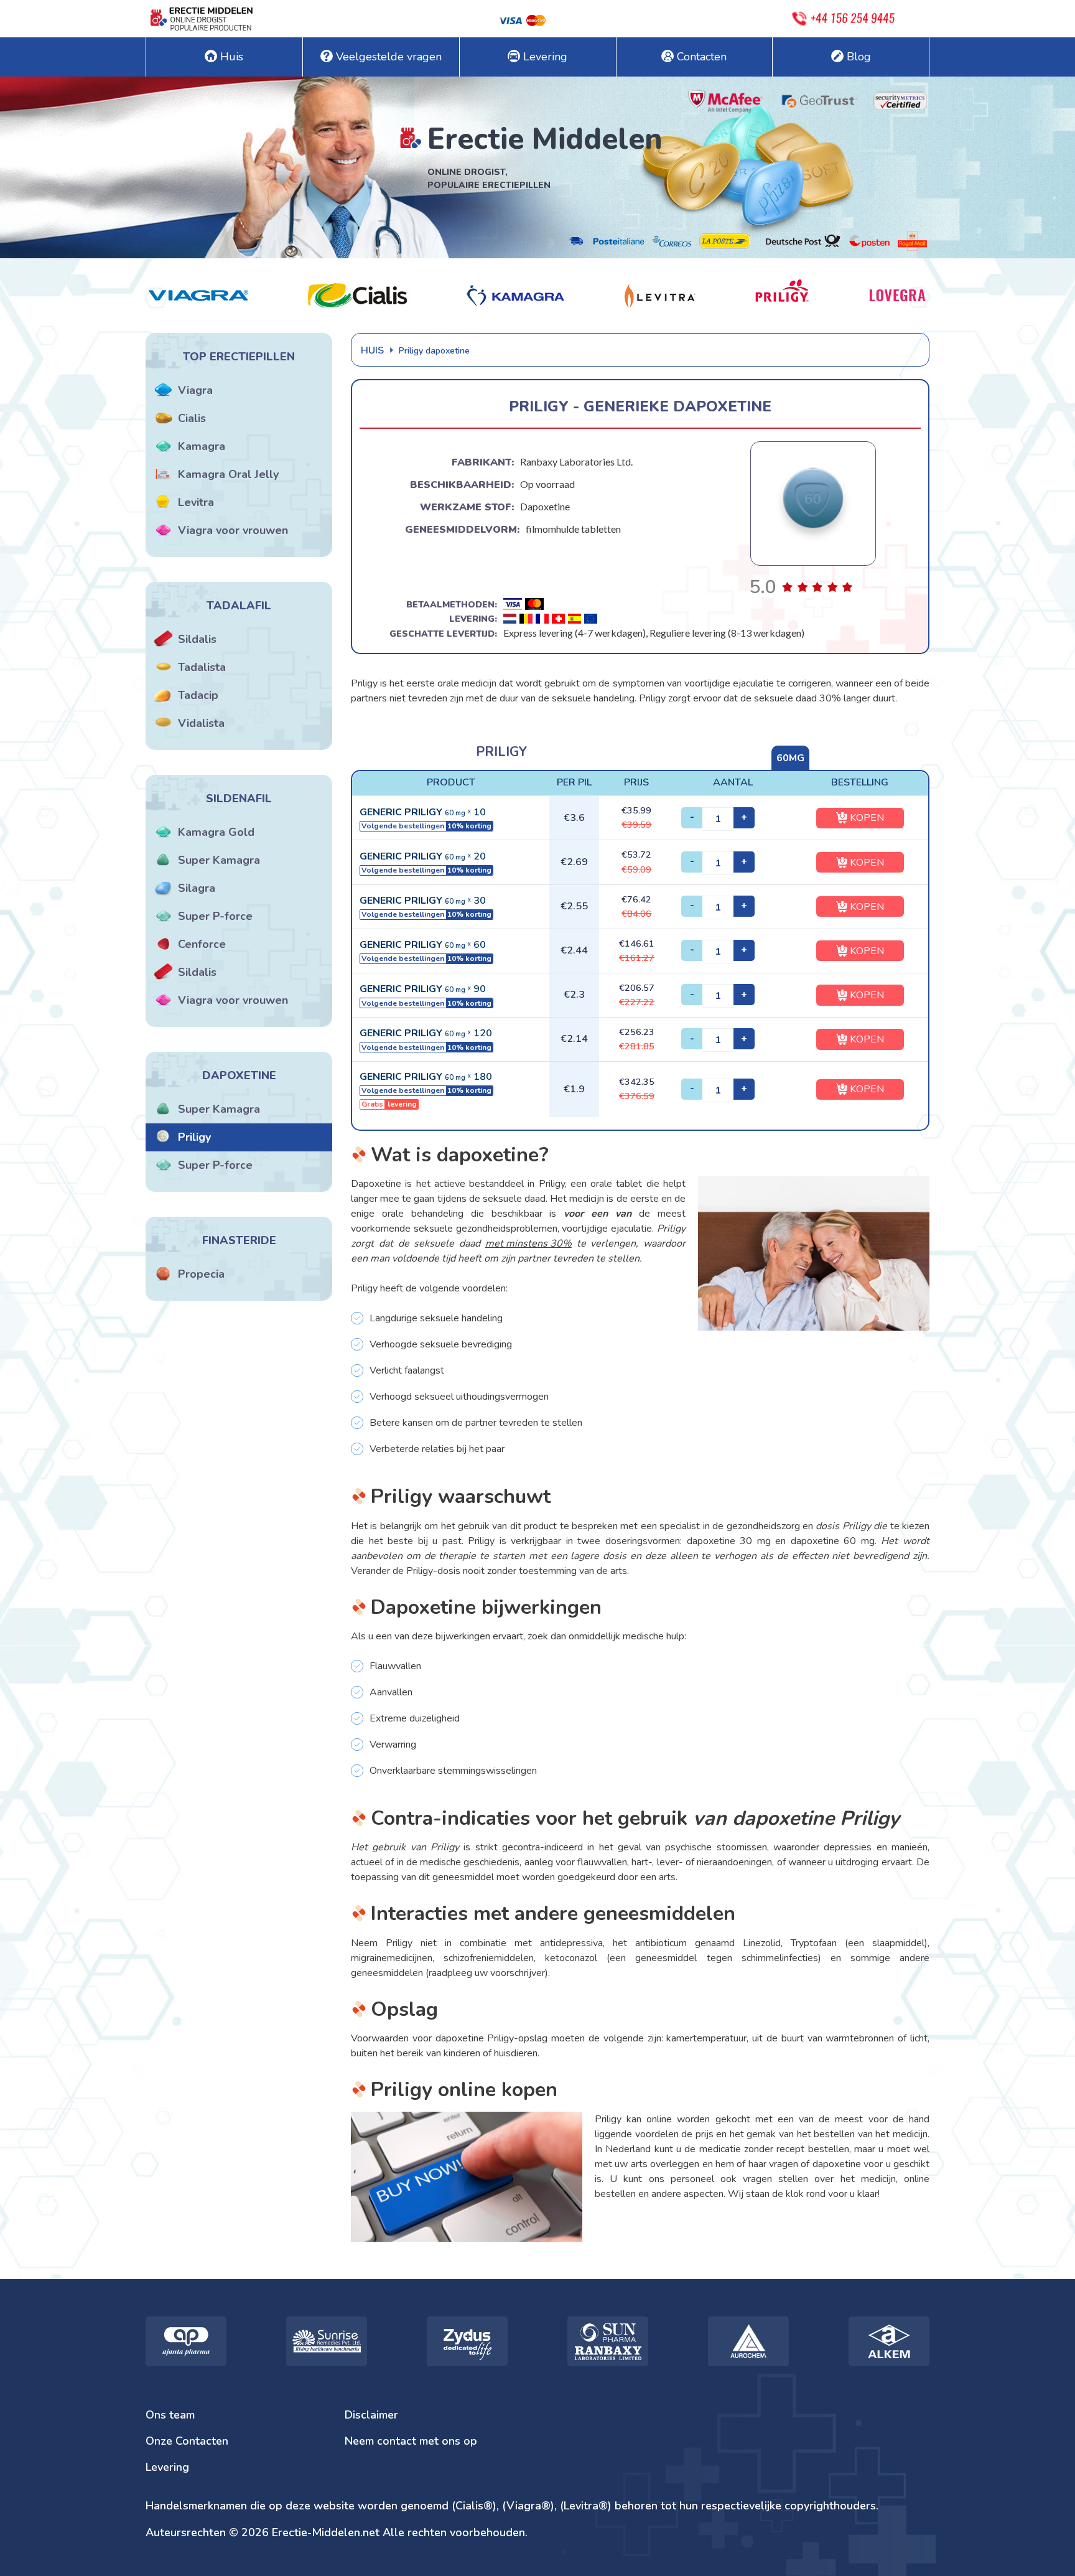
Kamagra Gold (216, 832)
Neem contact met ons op (411, 2441)
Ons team (170, 2415)
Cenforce (202, 944)
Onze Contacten (187, 2441)
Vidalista (201, 723)
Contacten (702, 57)
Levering (545, 57)
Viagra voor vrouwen (233, 530)
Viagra (195, 390)
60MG (790, 758)
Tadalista (202, 667)
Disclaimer (371, 2415)
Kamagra (202, 446)
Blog (859, 57)
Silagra (197, 888)
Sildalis (197, 639)
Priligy (194, 1137)
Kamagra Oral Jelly (228, 474)
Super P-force (215, 916)
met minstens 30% (528, 1244)
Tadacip (198, 695)
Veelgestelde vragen (389, 57)
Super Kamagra (219, 860)
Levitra (196, 502)
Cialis (192, 418)
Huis (232, 57)
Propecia (201, 1274)
